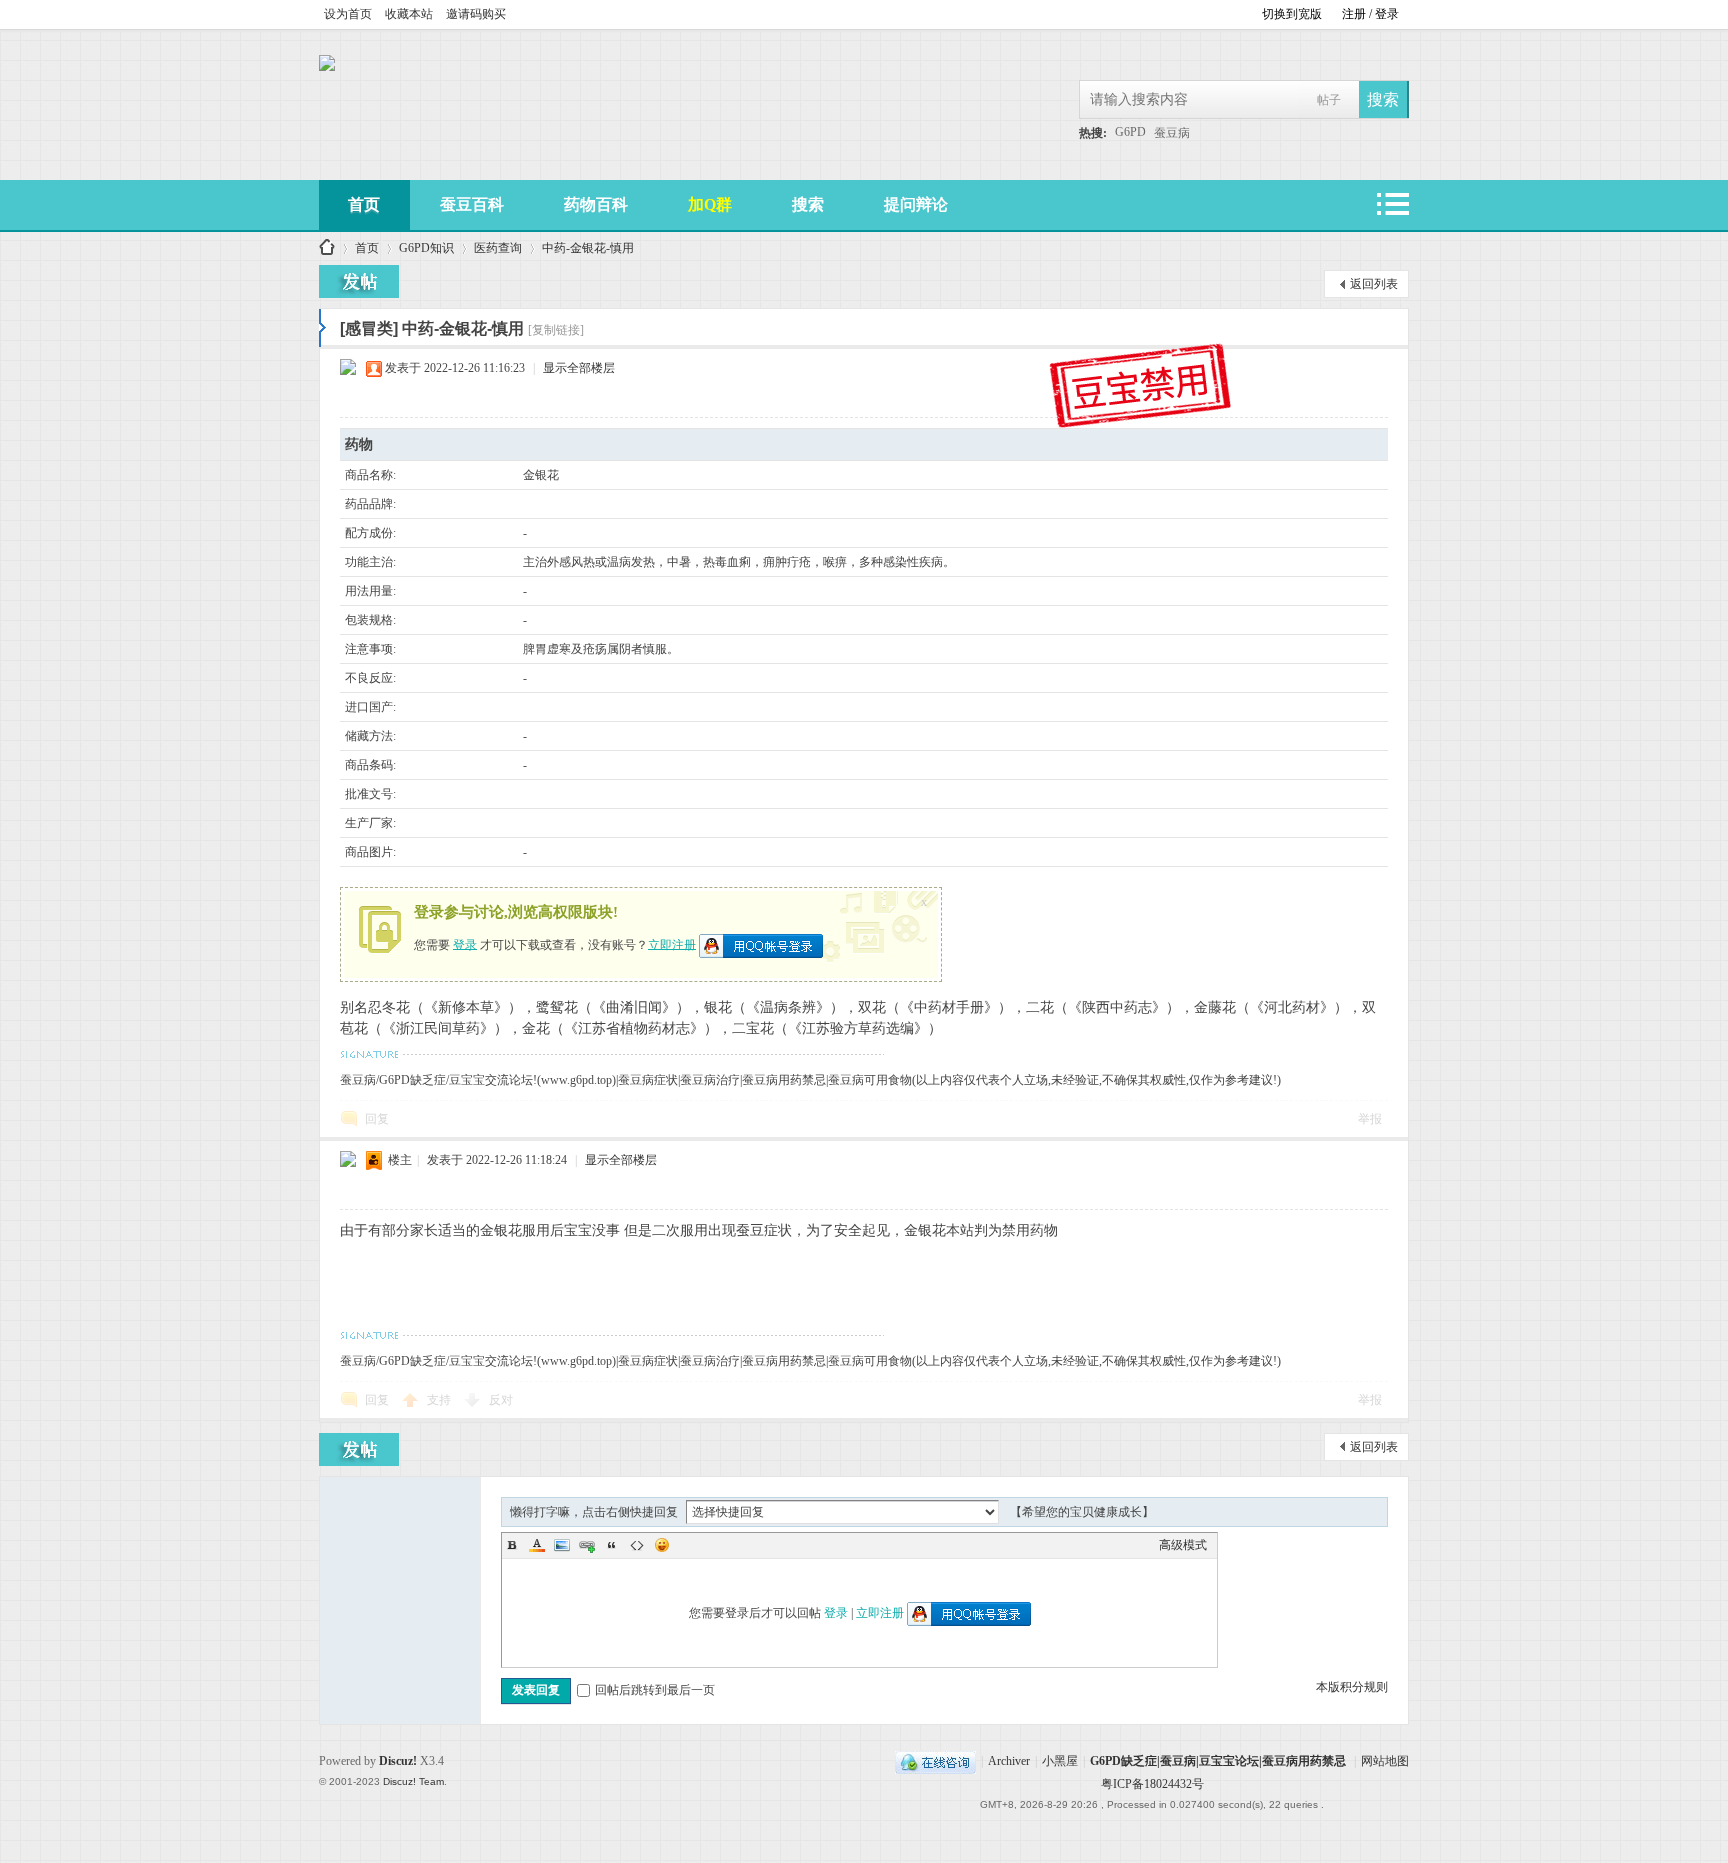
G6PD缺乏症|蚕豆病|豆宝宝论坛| (327, 248)
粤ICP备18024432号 (1152, 1784)
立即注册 (672, 944)
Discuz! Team (413, 1781)
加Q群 (710, 204)
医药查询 (498, 248)
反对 (501, 1400)
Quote (612, 1545)
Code (637, 1545)
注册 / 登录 (1370, 14)
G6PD (1130, 132)
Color (537, 1545)
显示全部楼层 (579, 368)
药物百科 (596, 204)
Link (587, 1545)
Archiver (1009, 1761)
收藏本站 (409, 14)
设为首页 (348, 14)
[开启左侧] (322, 328)
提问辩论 (916, 204)
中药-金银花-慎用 (588, 248)
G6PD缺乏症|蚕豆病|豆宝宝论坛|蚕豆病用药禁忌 (1218, 1761)
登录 (465, 944)
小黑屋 (1060, 1761)
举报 (1370, 1119)
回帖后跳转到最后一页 (655, 1690)
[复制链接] (556, 330)
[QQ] (935, 1761)
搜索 (808, 204)
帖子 (1329, 100)
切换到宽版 (1292, 14)
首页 (364, 204)
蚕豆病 (1172, 133)
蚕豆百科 (472, 204)
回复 (377, 1119)
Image (562, 1545)
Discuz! (398, 1761)
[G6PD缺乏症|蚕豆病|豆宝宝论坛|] (327, 67)
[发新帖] (359, 281)
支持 (440, 1400)
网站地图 (1385, 1761)
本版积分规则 (1352, 1687)
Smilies (662, 1545)
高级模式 (1183, 1545)
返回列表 (1374, 284)
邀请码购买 (476, 14)
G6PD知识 (426, 248)
